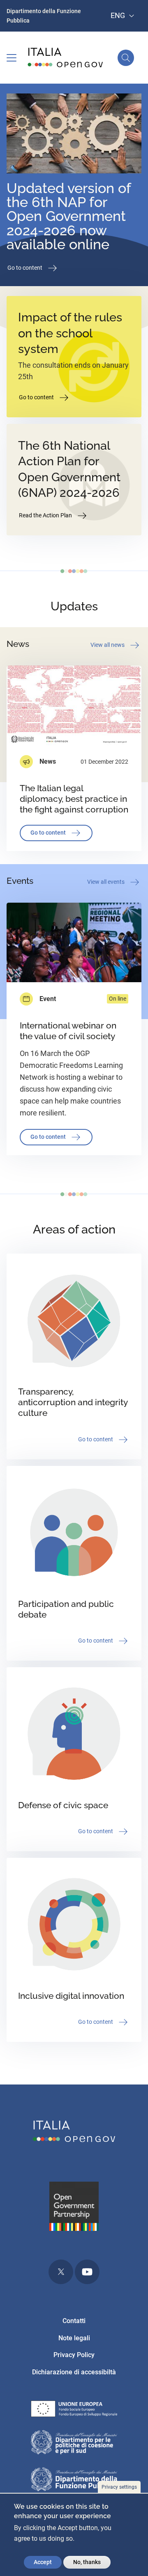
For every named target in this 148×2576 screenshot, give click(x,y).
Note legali (74, 2338)
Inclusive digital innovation (71, 1996)
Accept (43, 2562)
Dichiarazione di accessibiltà (74, 2372)
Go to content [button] (25, 268)
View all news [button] (108, 645)
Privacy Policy (74, 2355)
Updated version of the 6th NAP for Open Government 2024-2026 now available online (69, 216)
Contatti (74, 2321)
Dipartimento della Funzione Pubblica (44, 16)
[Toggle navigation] (12, 58)
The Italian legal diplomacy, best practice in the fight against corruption (74, 799)
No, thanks (87, 2562)
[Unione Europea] (74, 2410)
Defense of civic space (63, 1805)
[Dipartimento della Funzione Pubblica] (74, 2481)
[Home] (66, 58)
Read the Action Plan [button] (46, 515)
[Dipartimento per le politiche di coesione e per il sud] (74, 2444)
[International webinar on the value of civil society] (74, 943)
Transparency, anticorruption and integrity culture (73, 1402)
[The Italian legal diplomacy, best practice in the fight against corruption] (74, 706)
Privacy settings (119, 2487)
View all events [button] (106, 882)
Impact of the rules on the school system (70, 333)
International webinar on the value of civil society (68, 1031)
